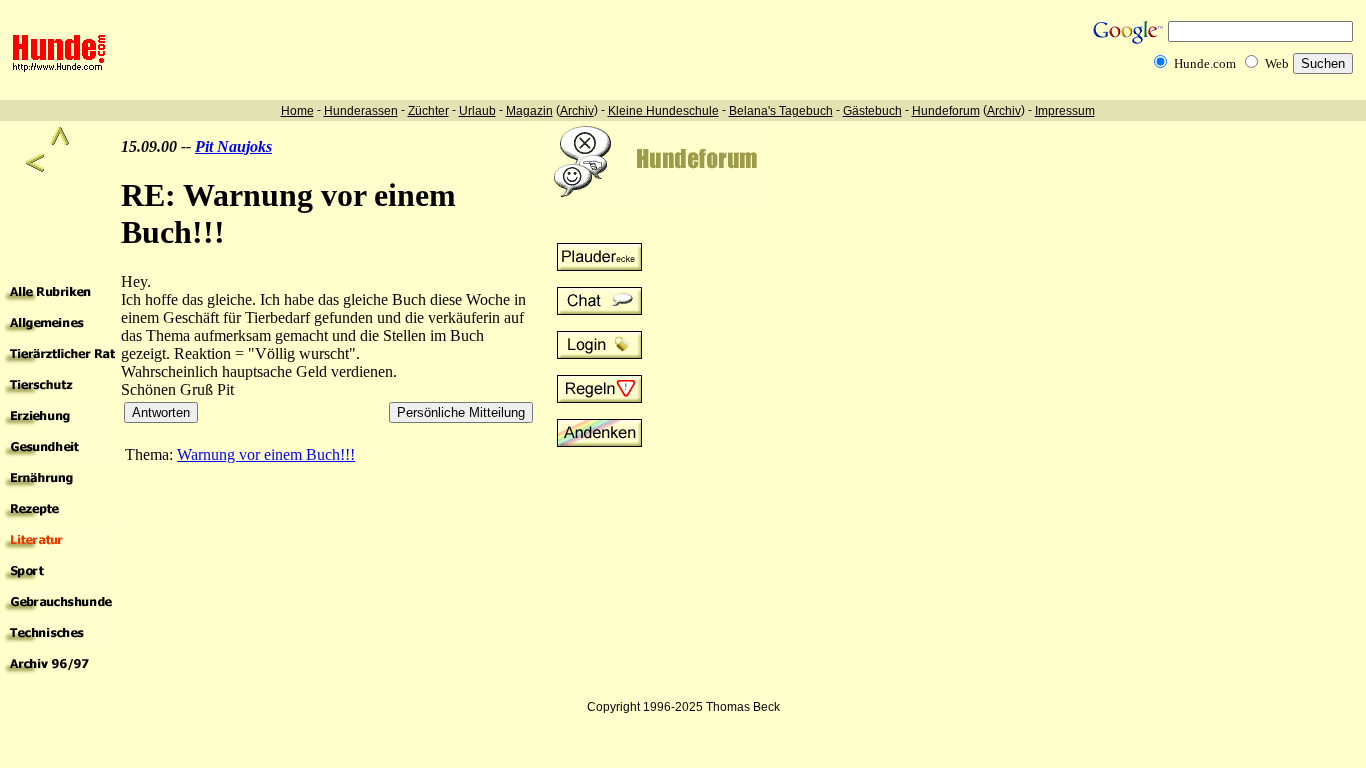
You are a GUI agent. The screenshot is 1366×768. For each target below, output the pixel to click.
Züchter (428, 111)
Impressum (1065, 111)
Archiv (577, 111)
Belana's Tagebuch (781, 111)
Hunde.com (1205, 63)
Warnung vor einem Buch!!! (266, 454)
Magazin (529, 111)
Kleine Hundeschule (663, 111)
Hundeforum (946, 111)
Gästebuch (872, 111)
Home (297, 111)
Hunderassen (361, 111)
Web (1277, 63)
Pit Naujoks (233, 146)
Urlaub (477, 111)
